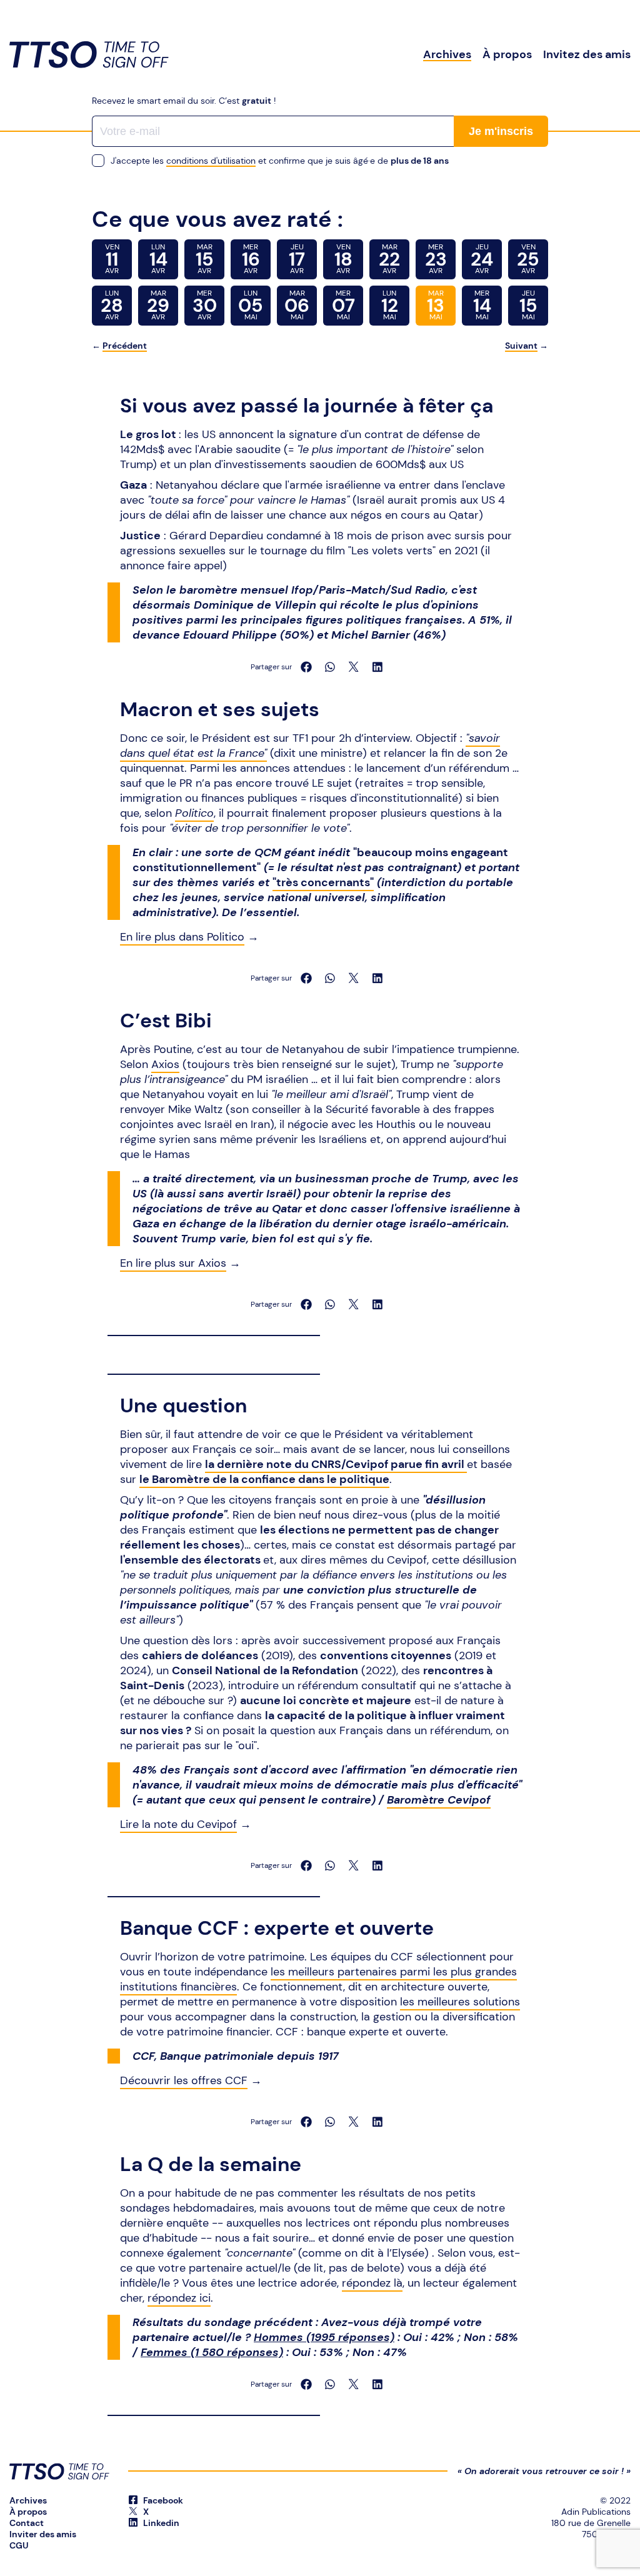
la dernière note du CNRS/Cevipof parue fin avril (336, 1464)
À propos (507, 54)
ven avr (112, 259)
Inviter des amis (43, 2534)
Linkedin (160, 2523)
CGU (19, 2545)
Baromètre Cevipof (439, 1800)
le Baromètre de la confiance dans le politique (264, 1479)
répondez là (372, 2283)
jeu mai (528, 305)
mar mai (297, 305)
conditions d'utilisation (211, 161)
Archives (447, 54)
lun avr (158, 259)
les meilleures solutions (460, 2002)
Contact (27, 2523)
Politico (194, 813)
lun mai (251, 305)
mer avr (251, 259)
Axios (165, 1064)
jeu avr (297, 259)
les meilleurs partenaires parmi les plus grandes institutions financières (318, 1979)
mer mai (343, 305)
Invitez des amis (587, 54)
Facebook (162, 2500)
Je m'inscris (501, 131)
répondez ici (179, 2298)
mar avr (205, 259)
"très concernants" (323, 882)
